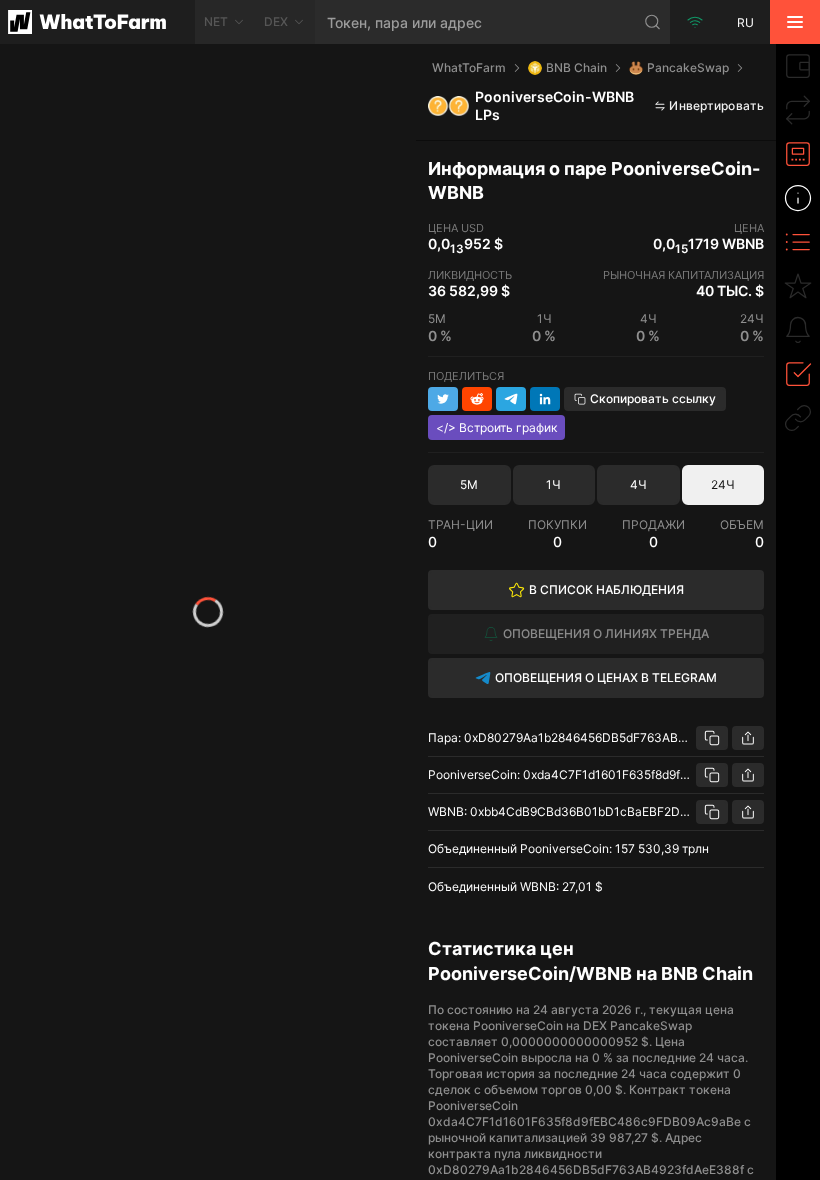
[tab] (798, 66)
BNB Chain (576, 67)
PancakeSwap (688, 67)
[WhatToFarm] (97, 22)
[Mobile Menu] (795, 22)
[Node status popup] (695, 22)
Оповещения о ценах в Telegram (606, 677)
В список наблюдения (606, 589)
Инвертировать (716, 105)
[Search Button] (653, 22)
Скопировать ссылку (653, 398)
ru (745, 22)
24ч (723, 484)
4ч (638, 484)
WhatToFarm (469, 67)
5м (469, 484)
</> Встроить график (496, 427)
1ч (553, 484)
